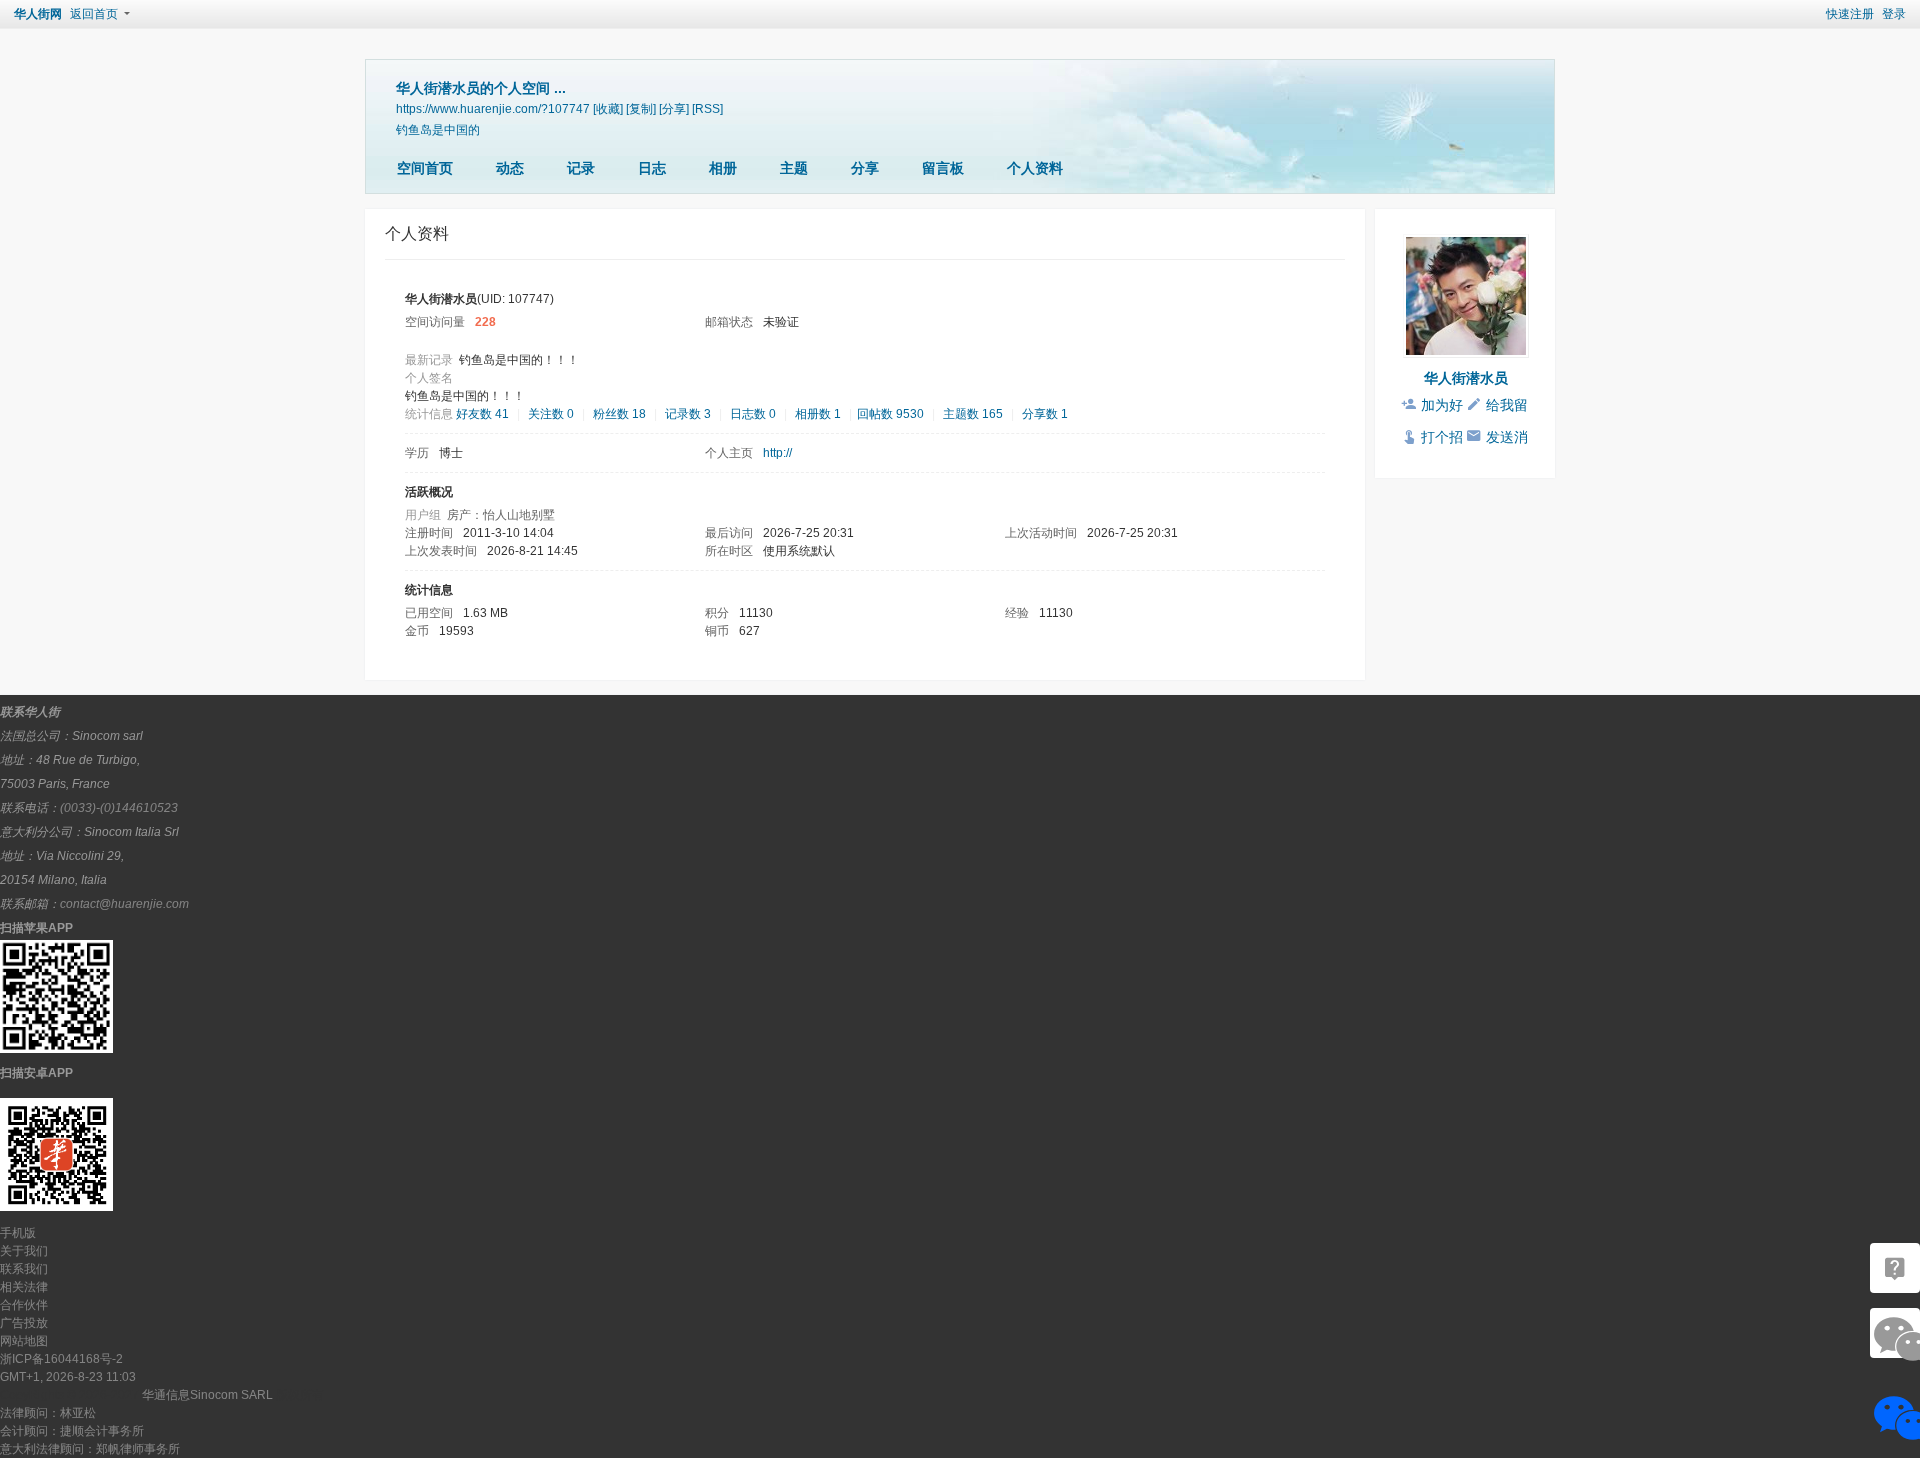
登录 (1894, 14)
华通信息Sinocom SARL (207, 1395)
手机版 (18, 1233)
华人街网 (38, 14)
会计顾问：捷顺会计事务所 (72, 1431)
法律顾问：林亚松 (48, 1413)
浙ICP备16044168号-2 (61, 1359)
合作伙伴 (24, 1305)
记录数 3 (688, 414)
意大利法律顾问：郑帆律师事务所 (90, 1449)
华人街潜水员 (1466, 378)
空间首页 (425, 168)
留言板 (943, 168)
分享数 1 (1045, 414)
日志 (652, 168)
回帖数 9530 (890, 414)
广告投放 (24, 1323)
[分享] (674, 108)
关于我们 (24, 1251)
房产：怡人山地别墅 (501, 515)
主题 (794, 168)
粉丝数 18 (619, 414)
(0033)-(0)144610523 (119, 808)
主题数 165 (973, 414)
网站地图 (24, 1341)
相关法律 (24, 1287)
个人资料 (1035, 168)
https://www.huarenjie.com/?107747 (493, 108)
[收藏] (608, 108)
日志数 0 (753, 414)
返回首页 (94, 14)
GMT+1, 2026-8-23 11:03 (68, 1377)
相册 (723, 168)
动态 (510, 168)
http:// (777, 453)
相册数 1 (818, 414)
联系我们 (24, 1269)
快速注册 (1850, 14)
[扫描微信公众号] (1895, 1268)
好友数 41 (482, 414)
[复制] (641, 108)
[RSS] (707, 108)
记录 (581, 168)
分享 (865, 168)
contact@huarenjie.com (124, 904)
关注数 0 (551, 414)
